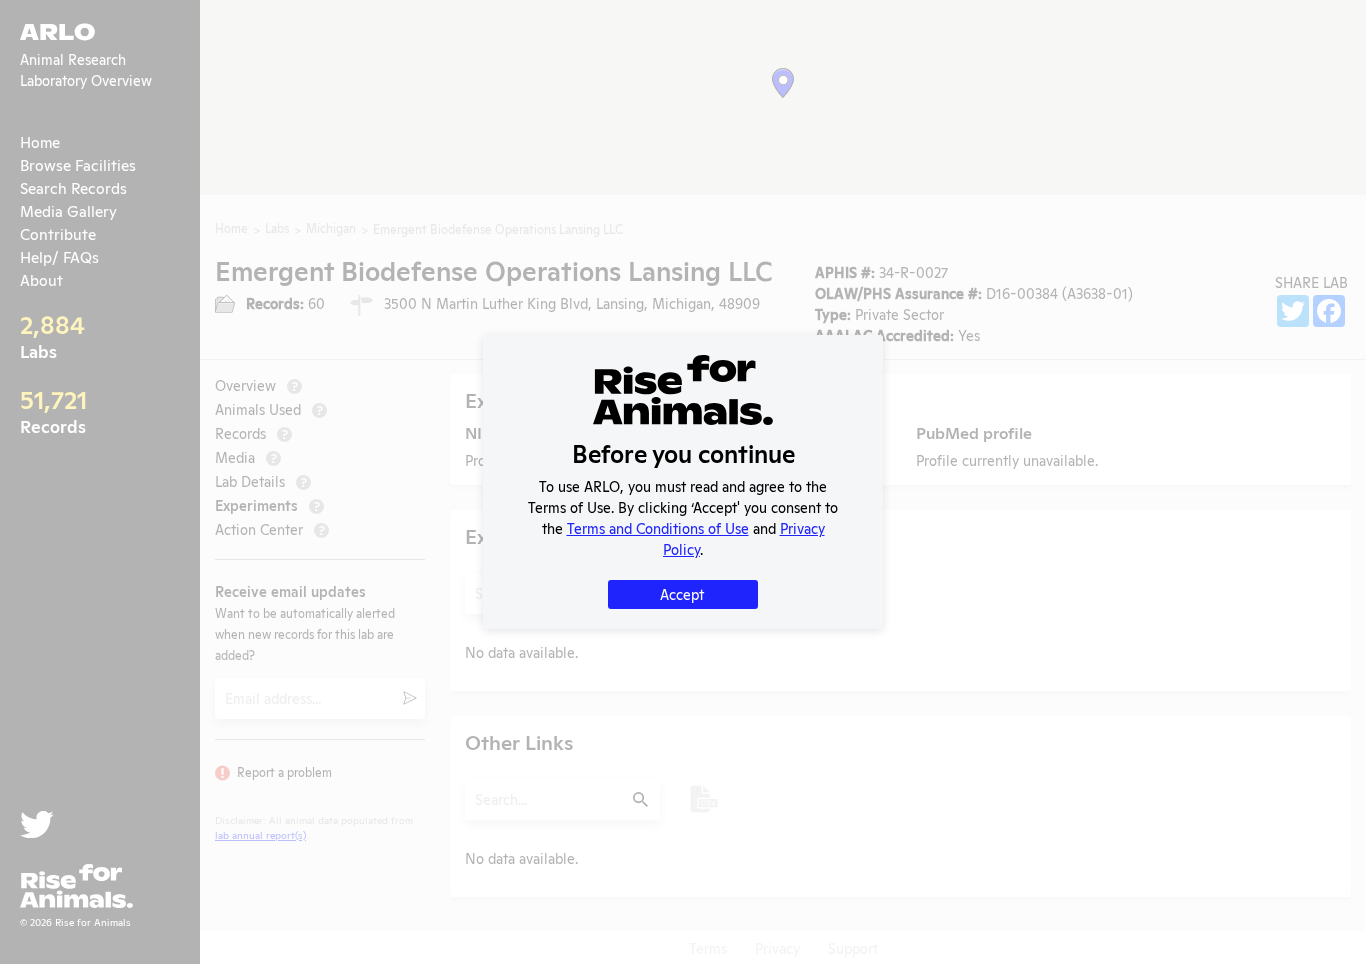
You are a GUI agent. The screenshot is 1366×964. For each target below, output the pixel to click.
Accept (682, 593)
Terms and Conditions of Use (658, 527)
